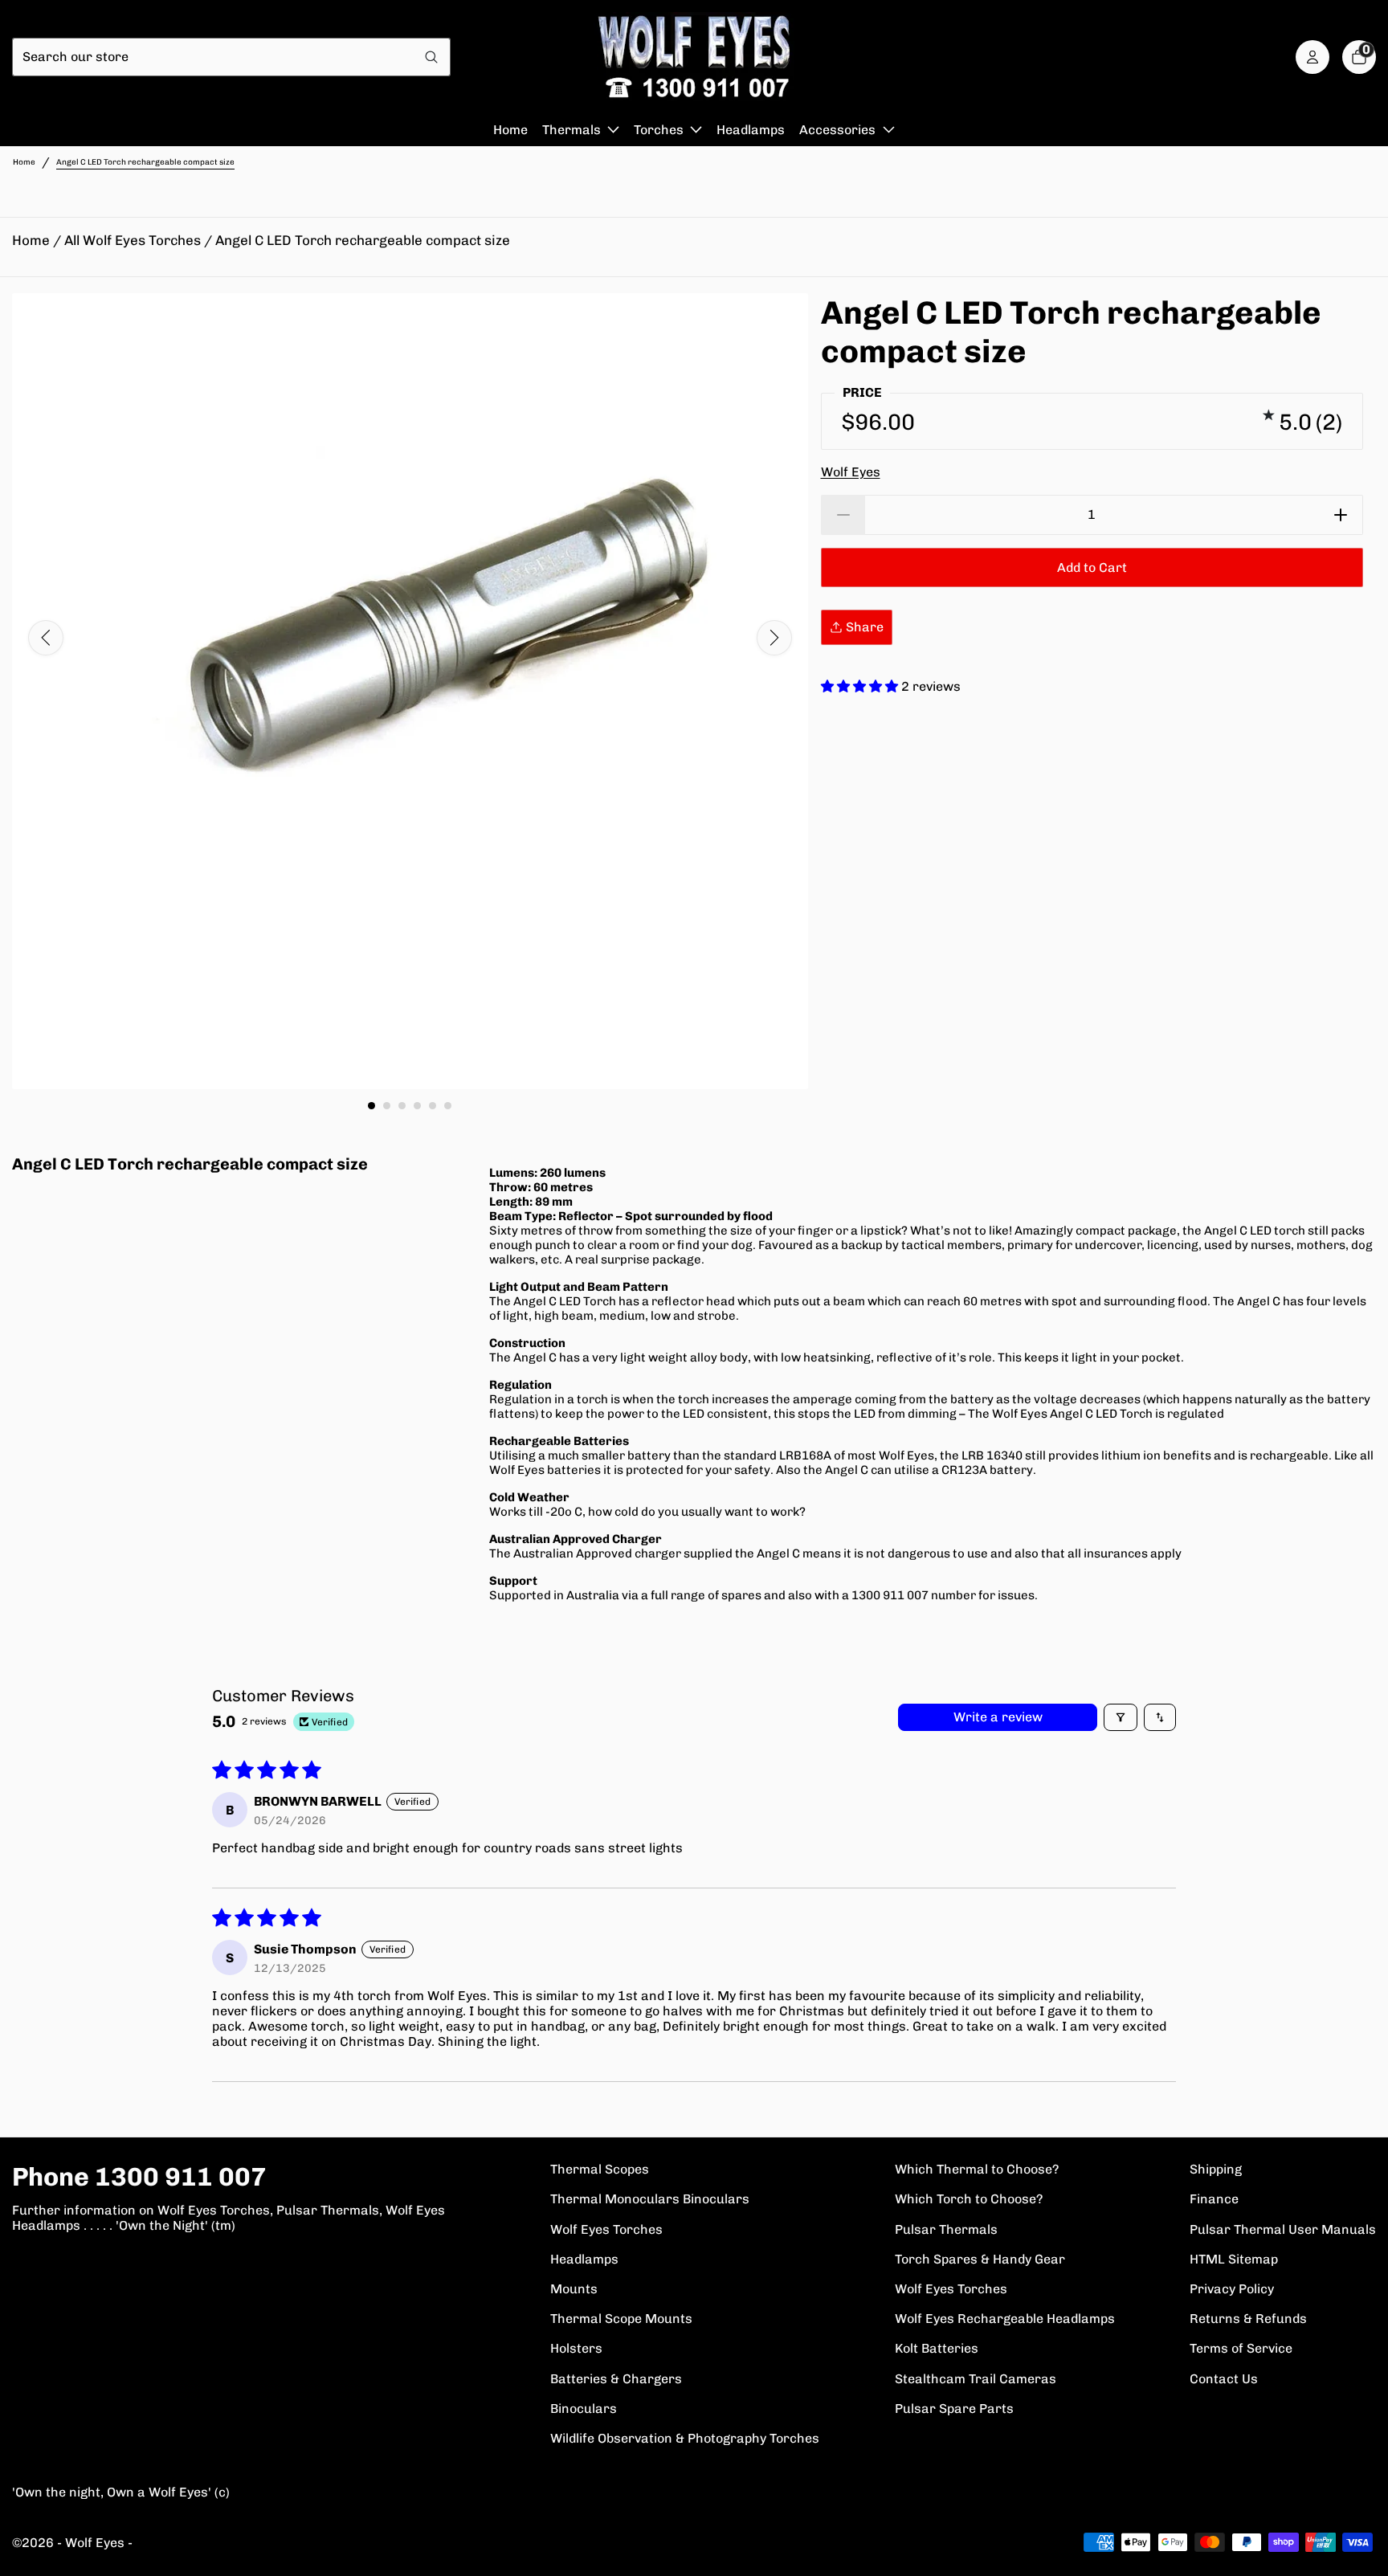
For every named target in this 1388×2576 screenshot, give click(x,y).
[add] (1341, 515)
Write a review (998, 1717)
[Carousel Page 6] (448, 1106)
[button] (861, 686)
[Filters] (1121, 1717)
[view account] (1312, 57)
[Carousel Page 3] (402, 1106)
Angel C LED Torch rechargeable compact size (363, 240)
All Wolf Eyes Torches (133, 240)
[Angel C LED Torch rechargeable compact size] (410, 691)
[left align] (46, 638)
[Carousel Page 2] (387, 1106)
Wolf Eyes (851, 472)
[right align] (774, 638)
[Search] (432, 57)
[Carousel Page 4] (417, 1106)
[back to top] (1360, 2548)
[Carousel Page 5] (433, 1106)
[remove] (843, 515)
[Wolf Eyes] (694, 57)
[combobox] (213, 57)
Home (24, 162)
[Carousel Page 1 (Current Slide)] (371, 1106)
